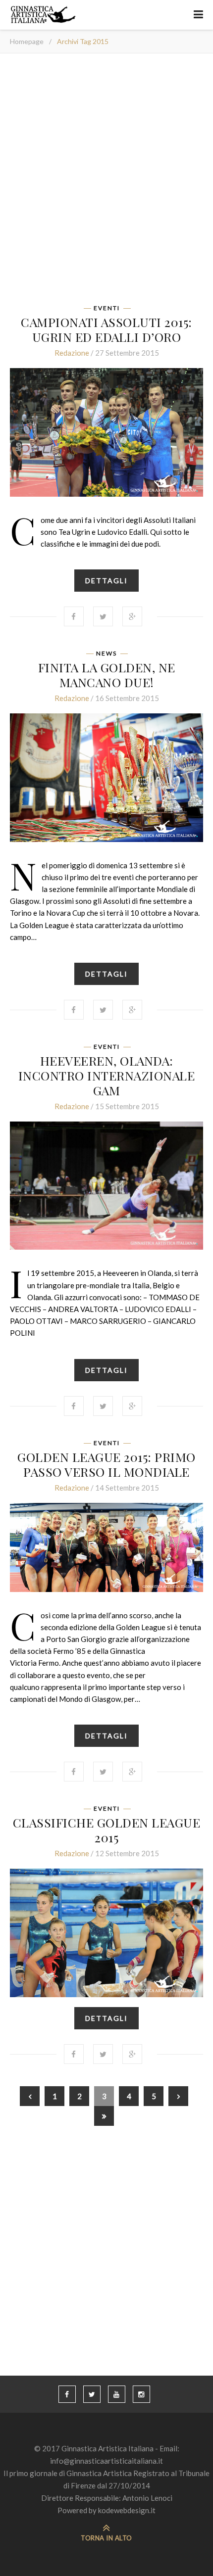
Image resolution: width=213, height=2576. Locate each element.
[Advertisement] (106, 182)
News (106, 654)
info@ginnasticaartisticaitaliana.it (106, 2461)
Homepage (27, 41)
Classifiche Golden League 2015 (107, 1830)
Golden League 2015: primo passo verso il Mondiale (106, 1464)
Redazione (72, 353)
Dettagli (106, 581)
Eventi (107, 308)
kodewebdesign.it (127, 2510)
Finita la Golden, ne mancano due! (107, 675)
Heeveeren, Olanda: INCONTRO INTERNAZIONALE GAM (107, 1075)
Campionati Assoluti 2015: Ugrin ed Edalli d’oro (106, 329)
